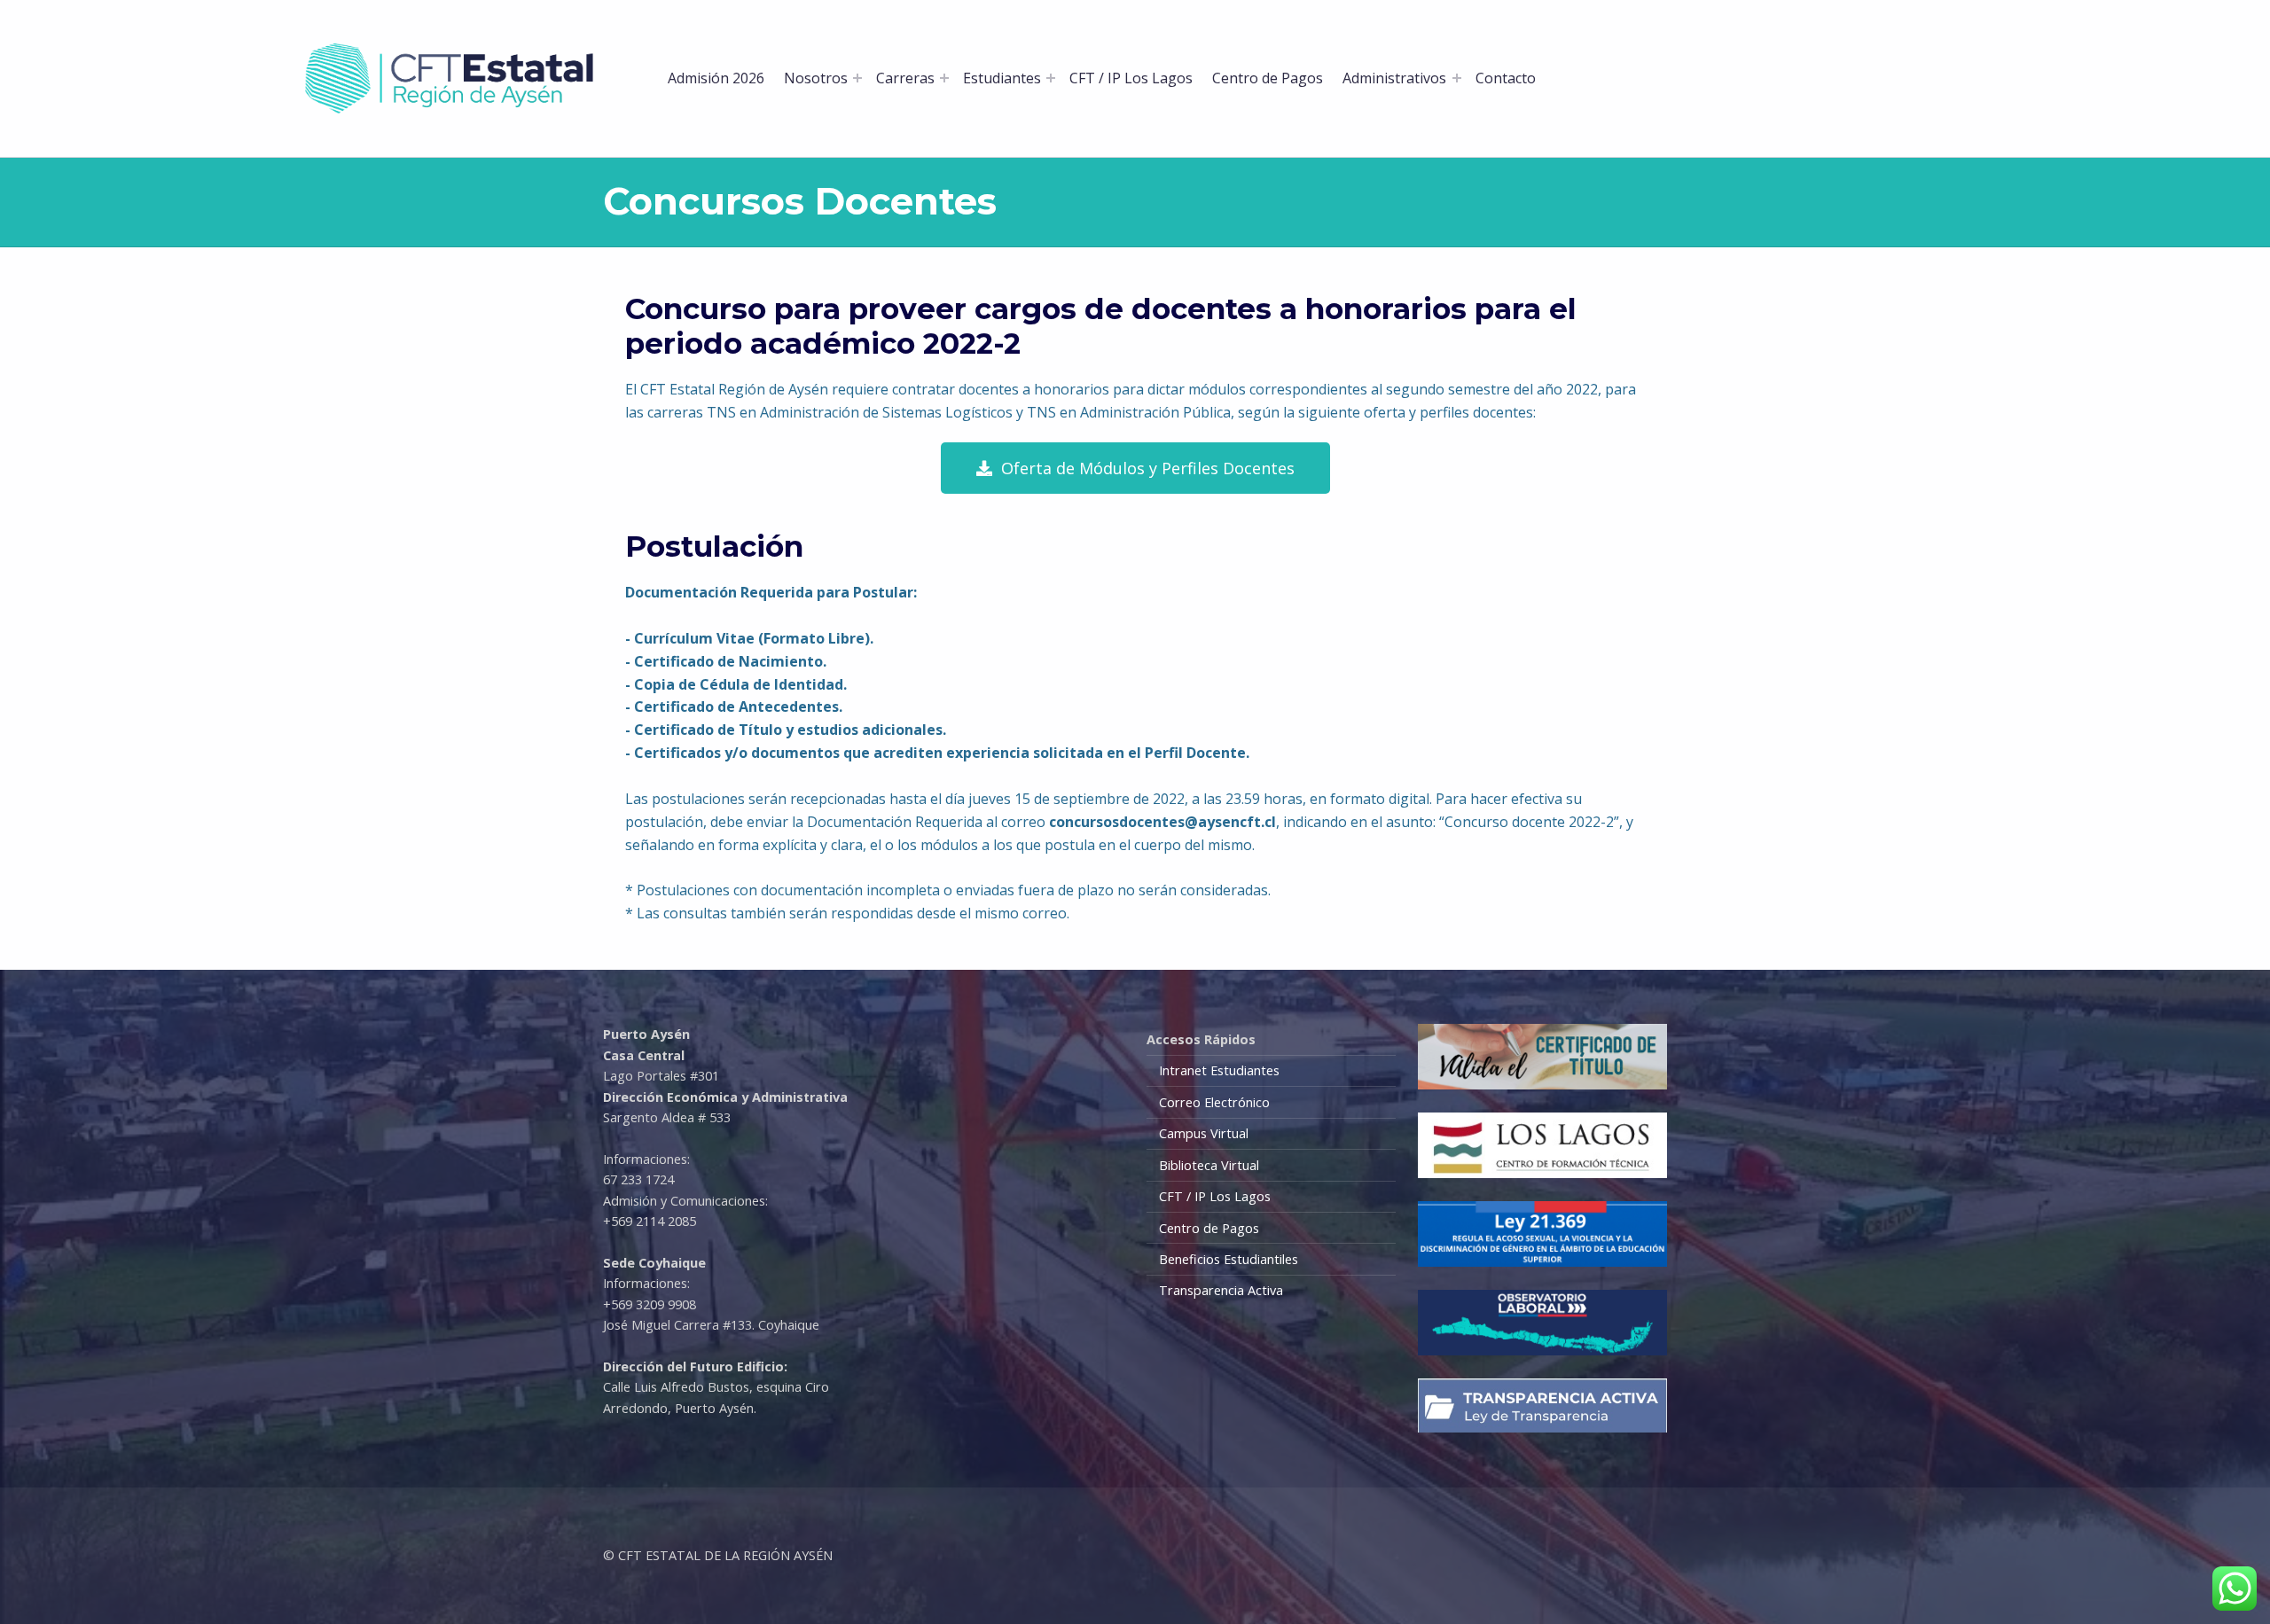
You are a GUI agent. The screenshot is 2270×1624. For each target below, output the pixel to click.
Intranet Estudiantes (1219, 1070)
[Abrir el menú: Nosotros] (857, 78)
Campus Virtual (1204, 1133)
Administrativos (1394, 78)
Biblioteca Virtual (1209, 1165)
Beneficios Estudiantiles (1229, 1259)
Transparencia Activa (1221, 1290)
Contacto (1506, 78)
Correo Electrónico (1214, 1102)
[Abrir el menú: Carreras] (944, 78)
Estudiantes (1002, 78)
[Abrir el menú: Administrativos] (1457, 78)
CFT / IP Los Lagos (1131, 78)
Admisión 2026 (716, 78)
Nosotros (816, 78)
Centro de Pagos (1268, 78)
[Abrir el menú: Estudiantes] (1051, 78)
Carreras (905, 78)
